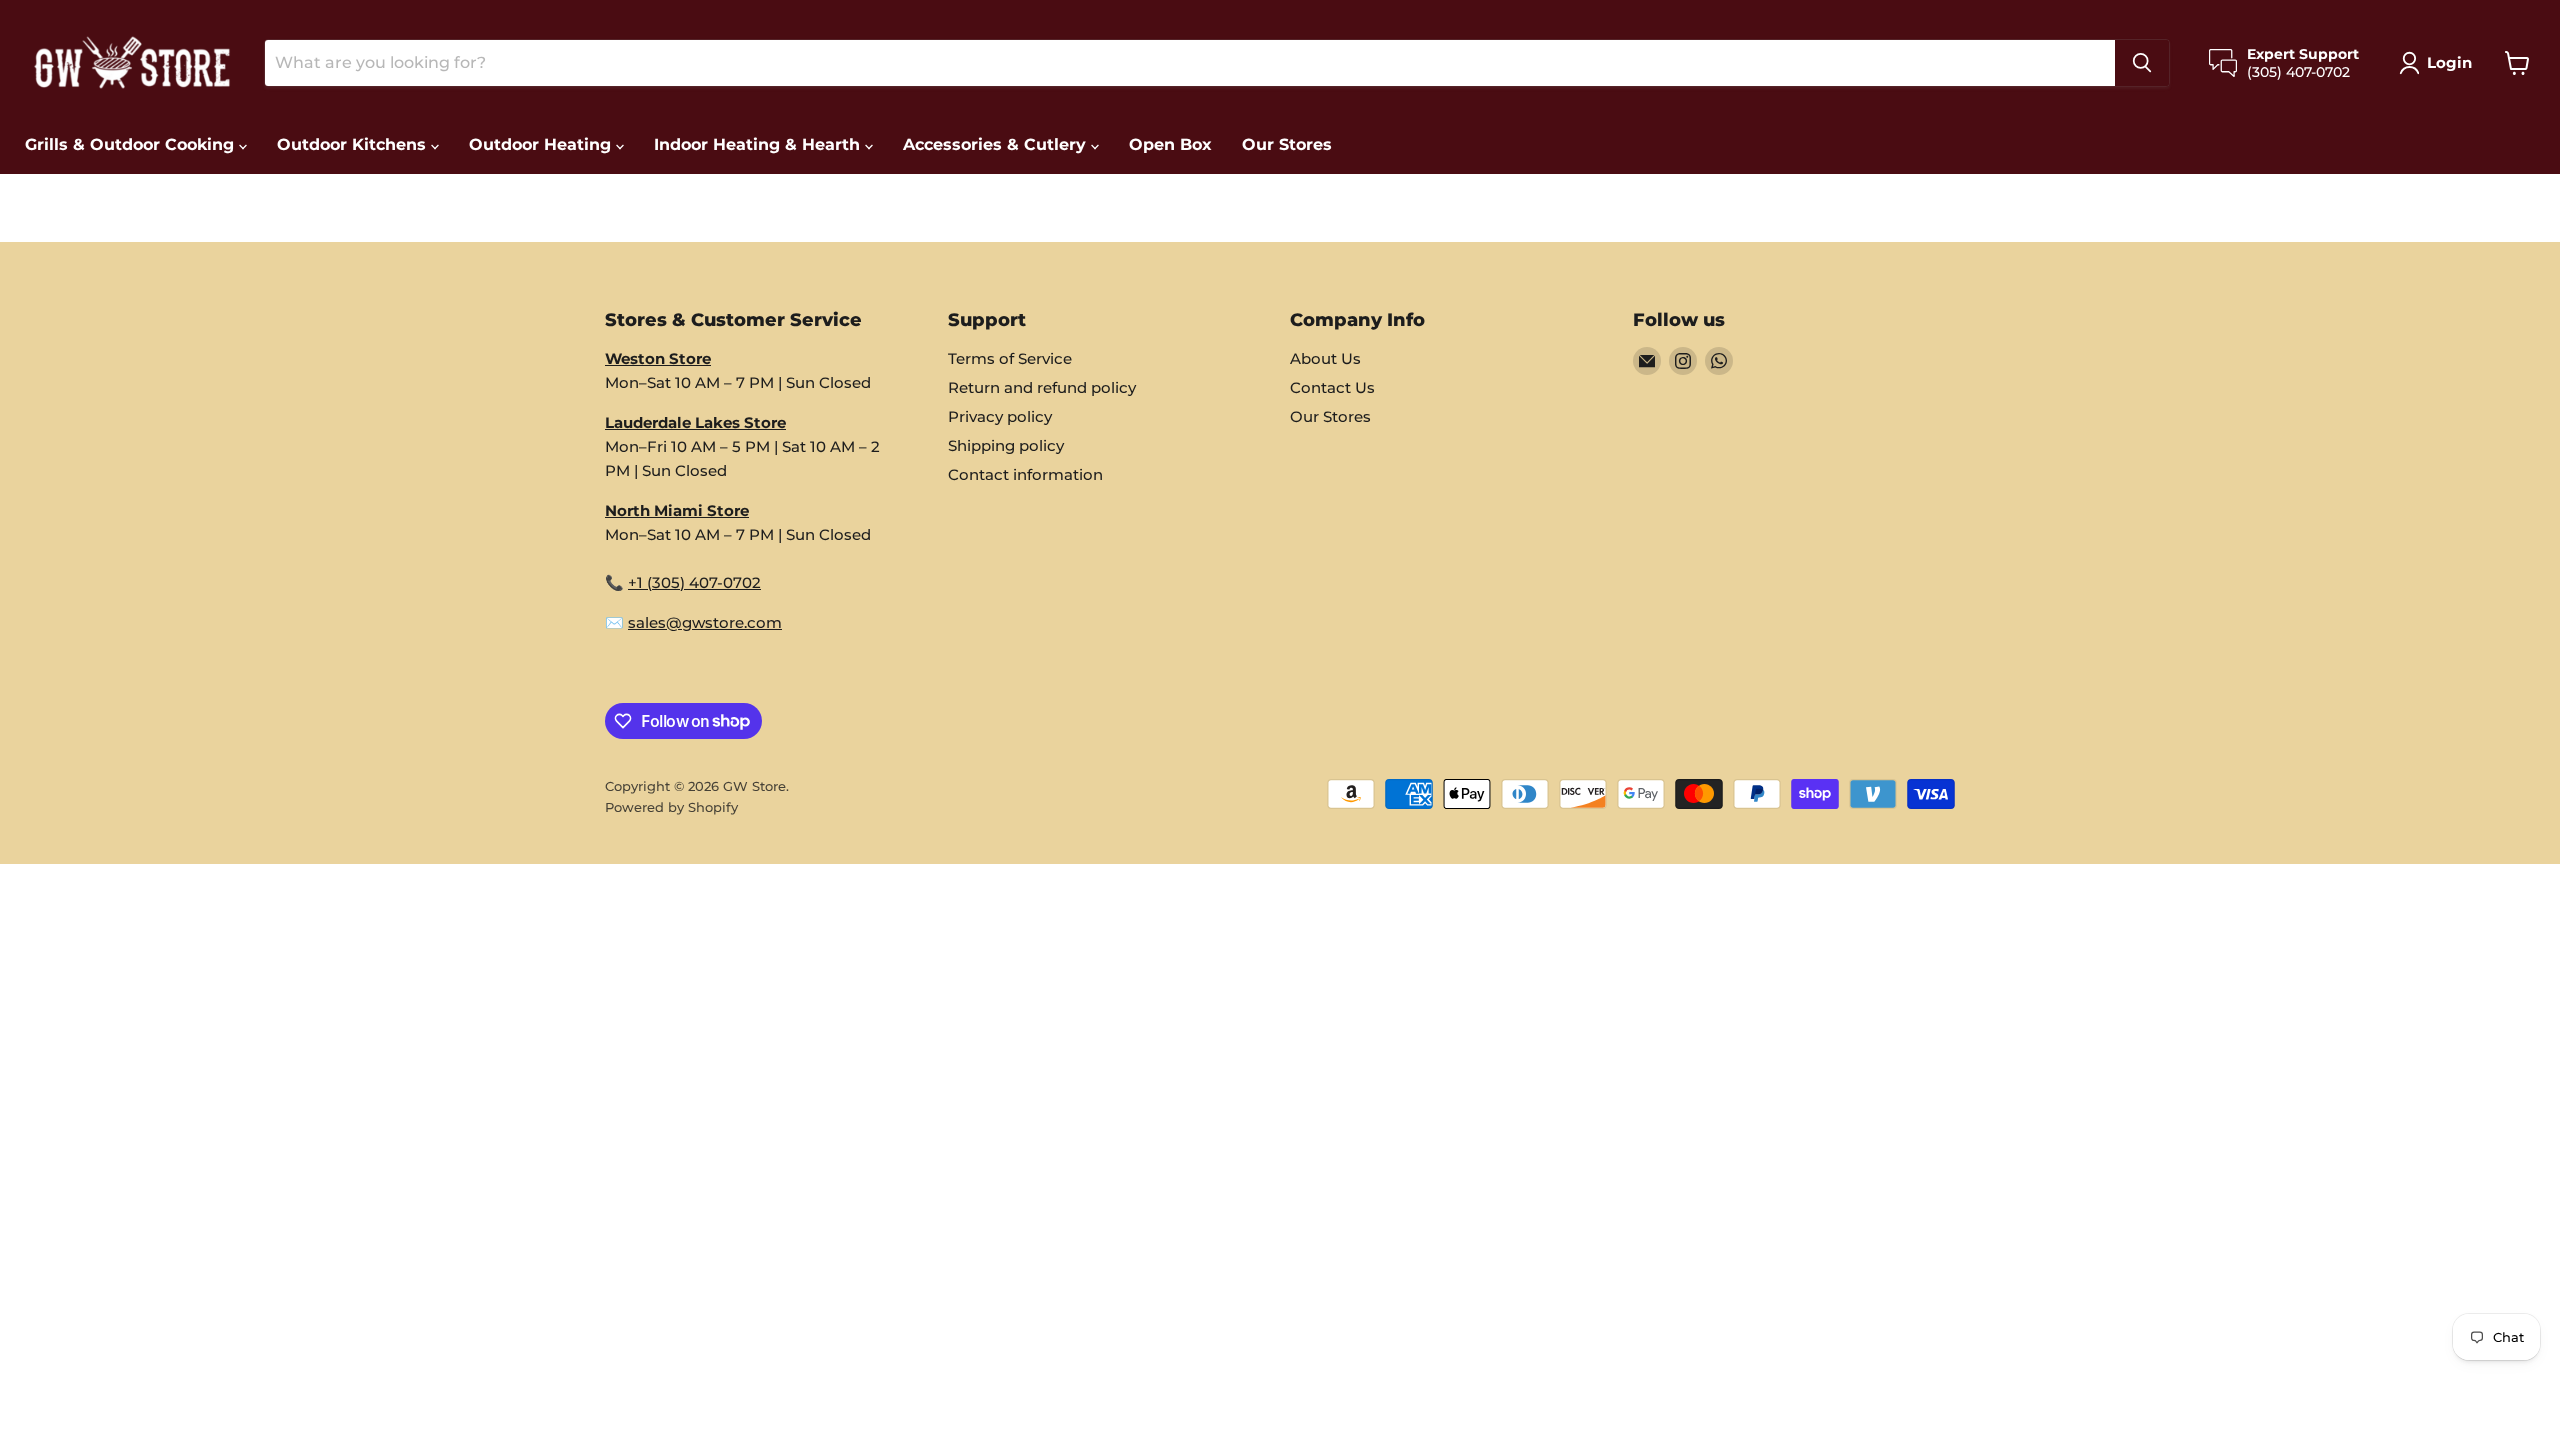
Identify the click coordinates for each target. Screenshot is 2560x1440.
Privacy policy (1000, 416)
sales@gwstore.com (705, 622)
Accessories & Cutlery (997, 144)
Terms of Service (1010, 358)
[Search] (2142, 63)
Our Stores (1287, 144)
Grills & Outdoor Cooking (132, 144)
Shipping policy (1006, 445)
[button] (2439, 63)
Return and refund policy (1042, 387)
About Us (1325, 358)
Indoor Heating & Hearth (759, 144)
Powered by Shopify (671, 807)
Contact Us (1332, 387)
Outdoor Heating (542, 144)
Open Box (1170, 144)
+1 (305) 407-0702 (694, 582)
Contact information (1025, 474)
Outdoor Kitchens (354, 144)
